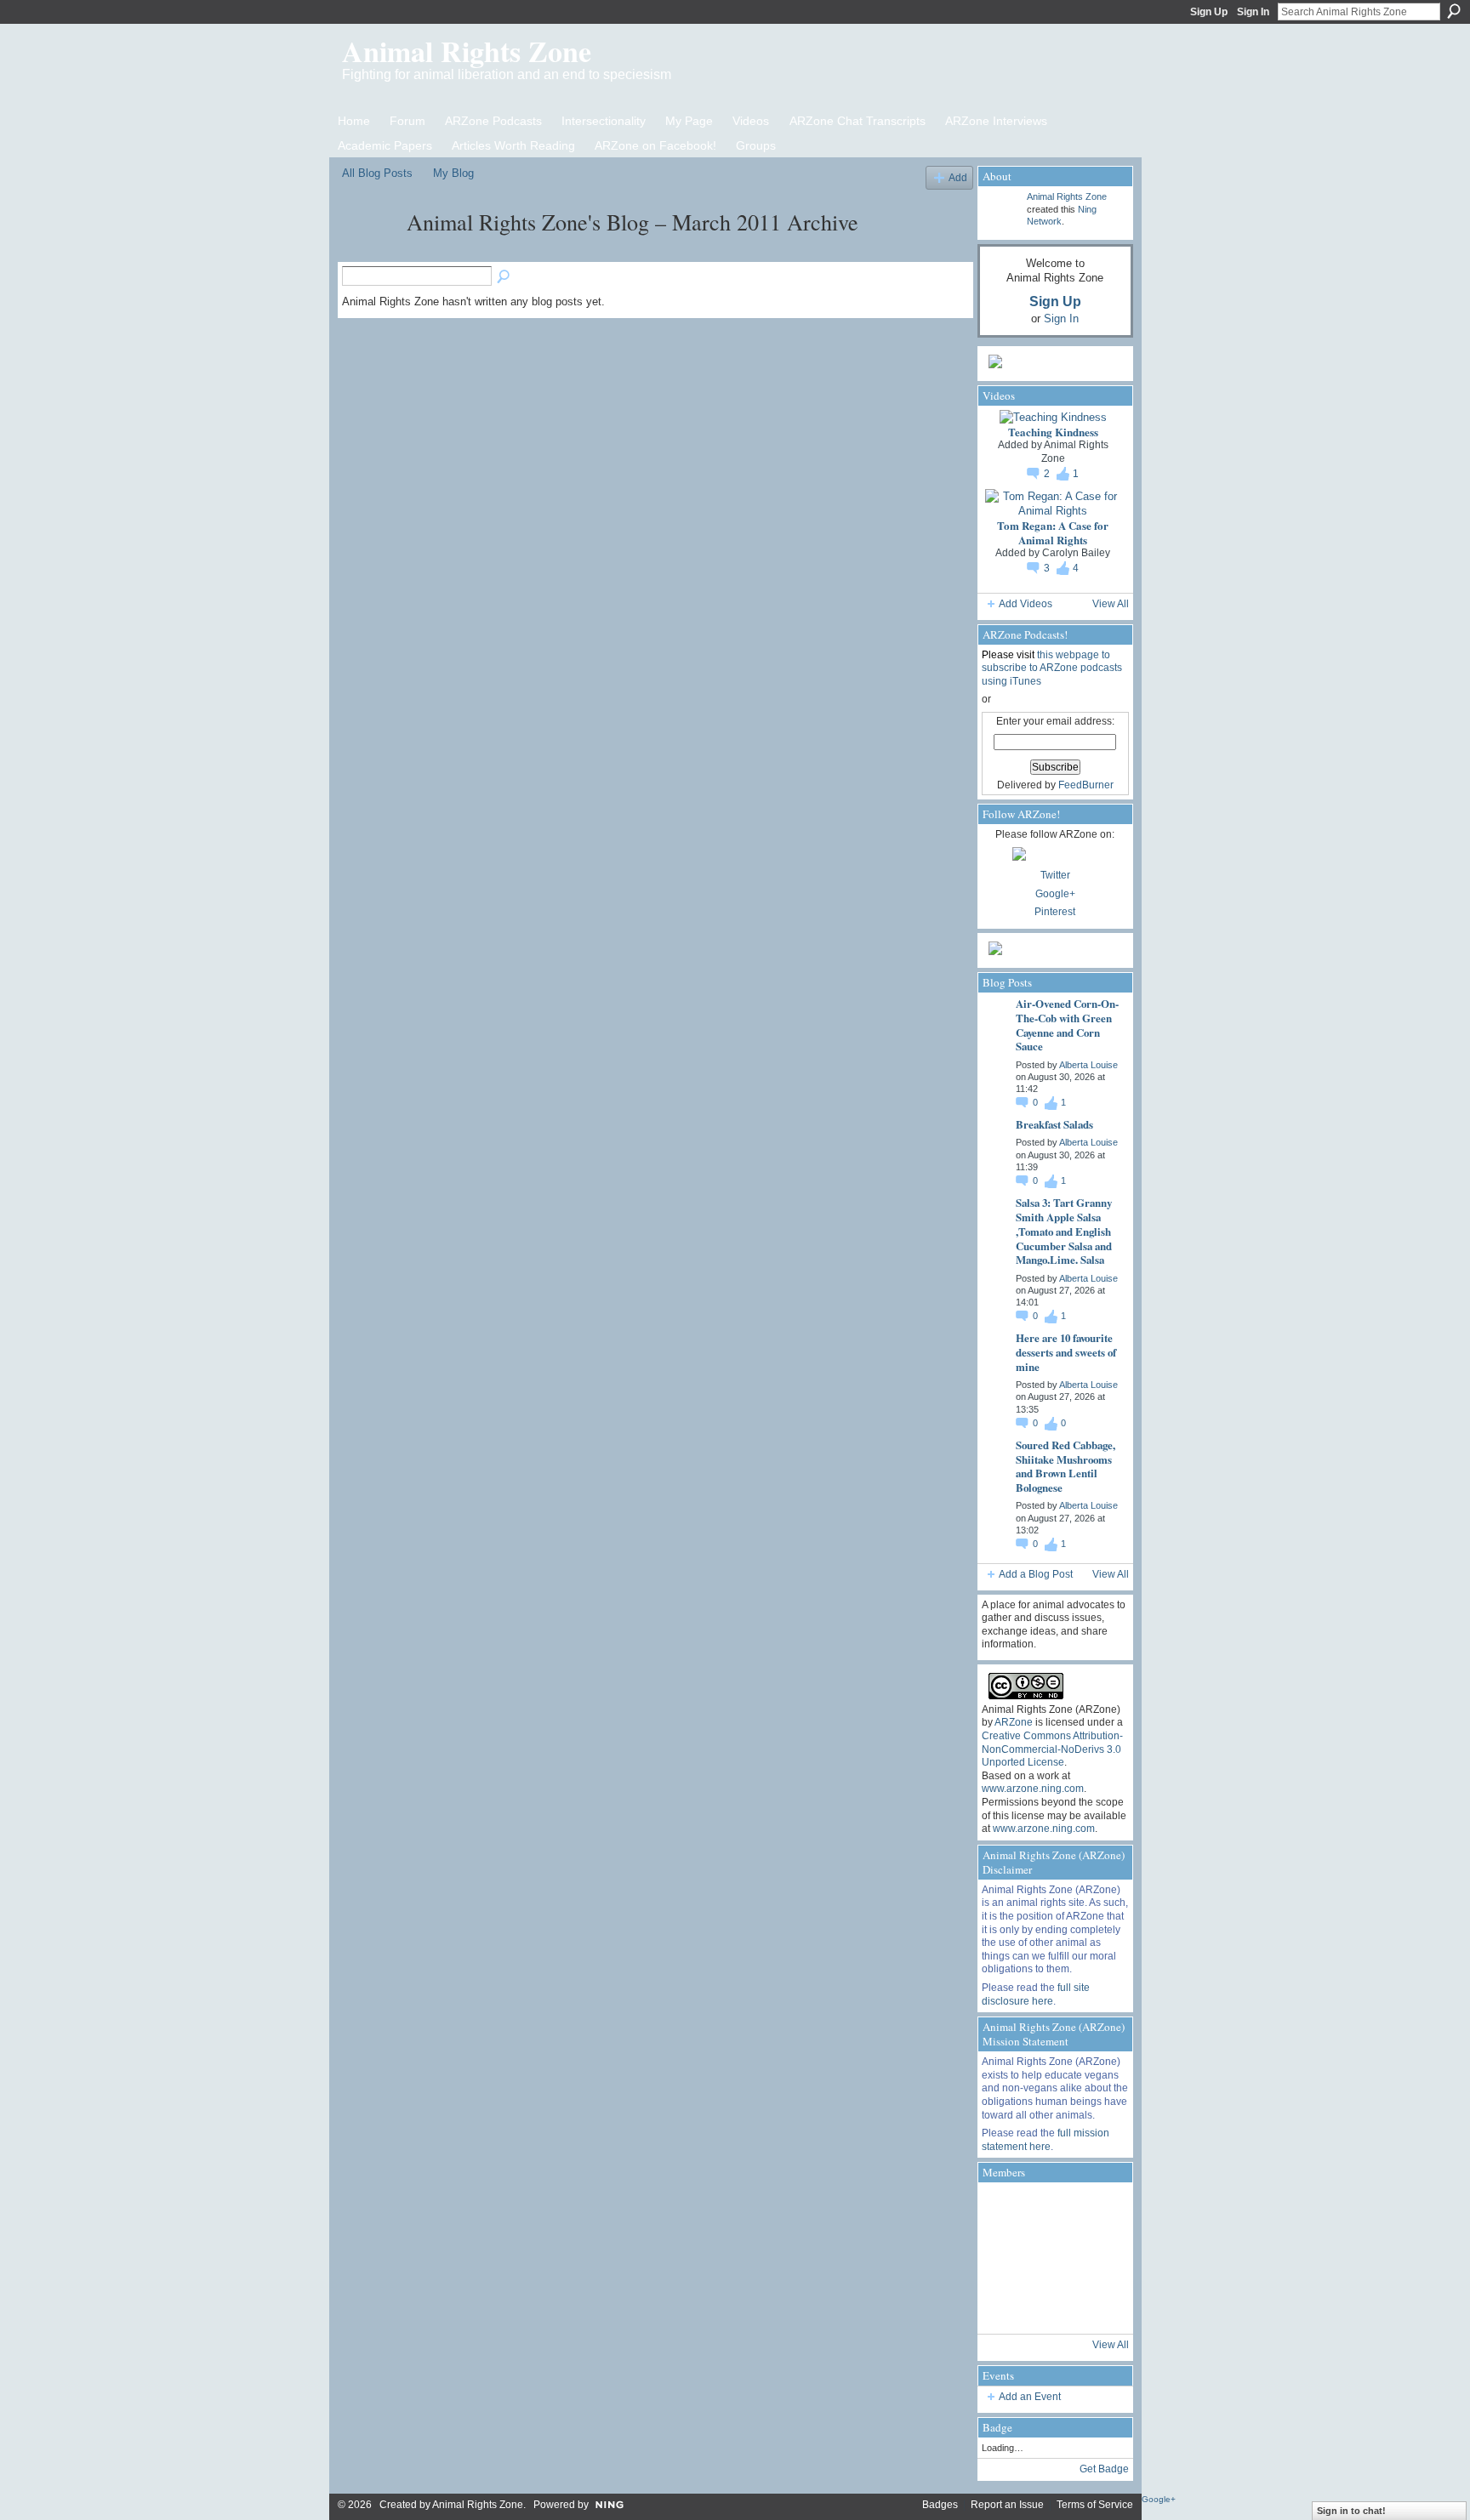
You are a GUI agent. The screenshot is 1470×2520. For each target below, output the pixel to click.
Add (958, 177)
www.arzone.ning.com (1033, 1789)
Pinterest (1055, 912)
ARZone (1014, 1722)
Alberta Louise (1088, 1065)
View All (1111, 604)
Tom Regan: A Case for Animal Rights (1053, 532)
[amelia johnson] (1006, 2258)
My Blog (453, 173)
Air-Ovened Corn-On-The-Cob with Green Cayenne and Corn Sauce (1067, 1025)
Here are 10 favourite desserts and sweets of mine (1066, 1352)
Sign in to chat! (1351, 2511)
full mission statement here (1046, 2140)
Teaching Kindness (1053, 432)
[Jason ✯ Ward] (1101, 2258)
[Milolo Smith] (1006, 2306)
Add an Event (1030, 2397)
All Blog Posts (377, 173)
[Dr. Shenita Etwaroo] (1101, 2210)
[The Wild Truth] (1053, 2306)
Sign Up (1209, 12)
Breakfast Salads (1054, 1124)
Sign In (1253, 12)
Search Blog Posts (504, 277)
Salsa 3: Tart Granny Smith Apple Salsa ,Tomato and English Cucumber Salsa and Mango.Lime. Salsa (1064, 1231)
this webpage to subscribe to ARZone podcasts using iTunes (1052, 668)
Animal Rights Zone (467, 51)
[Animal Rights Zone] (369, 253)
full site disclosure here (1036, 1994)
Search (1454, 11)
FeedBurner (1086, 785)
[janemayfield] (1053, 2258)
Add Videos (1026, 604)
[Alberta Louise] (1006, 2210)
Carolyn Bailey (1076, 553)
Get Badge (1104, 2469)
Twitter (1055, 875)
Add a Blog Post (1036, 1574)
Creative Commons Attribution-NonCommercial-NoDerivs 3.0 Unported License (1052, 1749)
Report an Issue (1007, 2505)
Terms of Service (1095, 2505)
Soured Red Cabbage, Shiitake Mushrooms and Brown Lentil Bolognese (1065, 1466)
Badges (940, 2505)
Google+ (1055, 894)
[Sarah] (1101, 2306)
